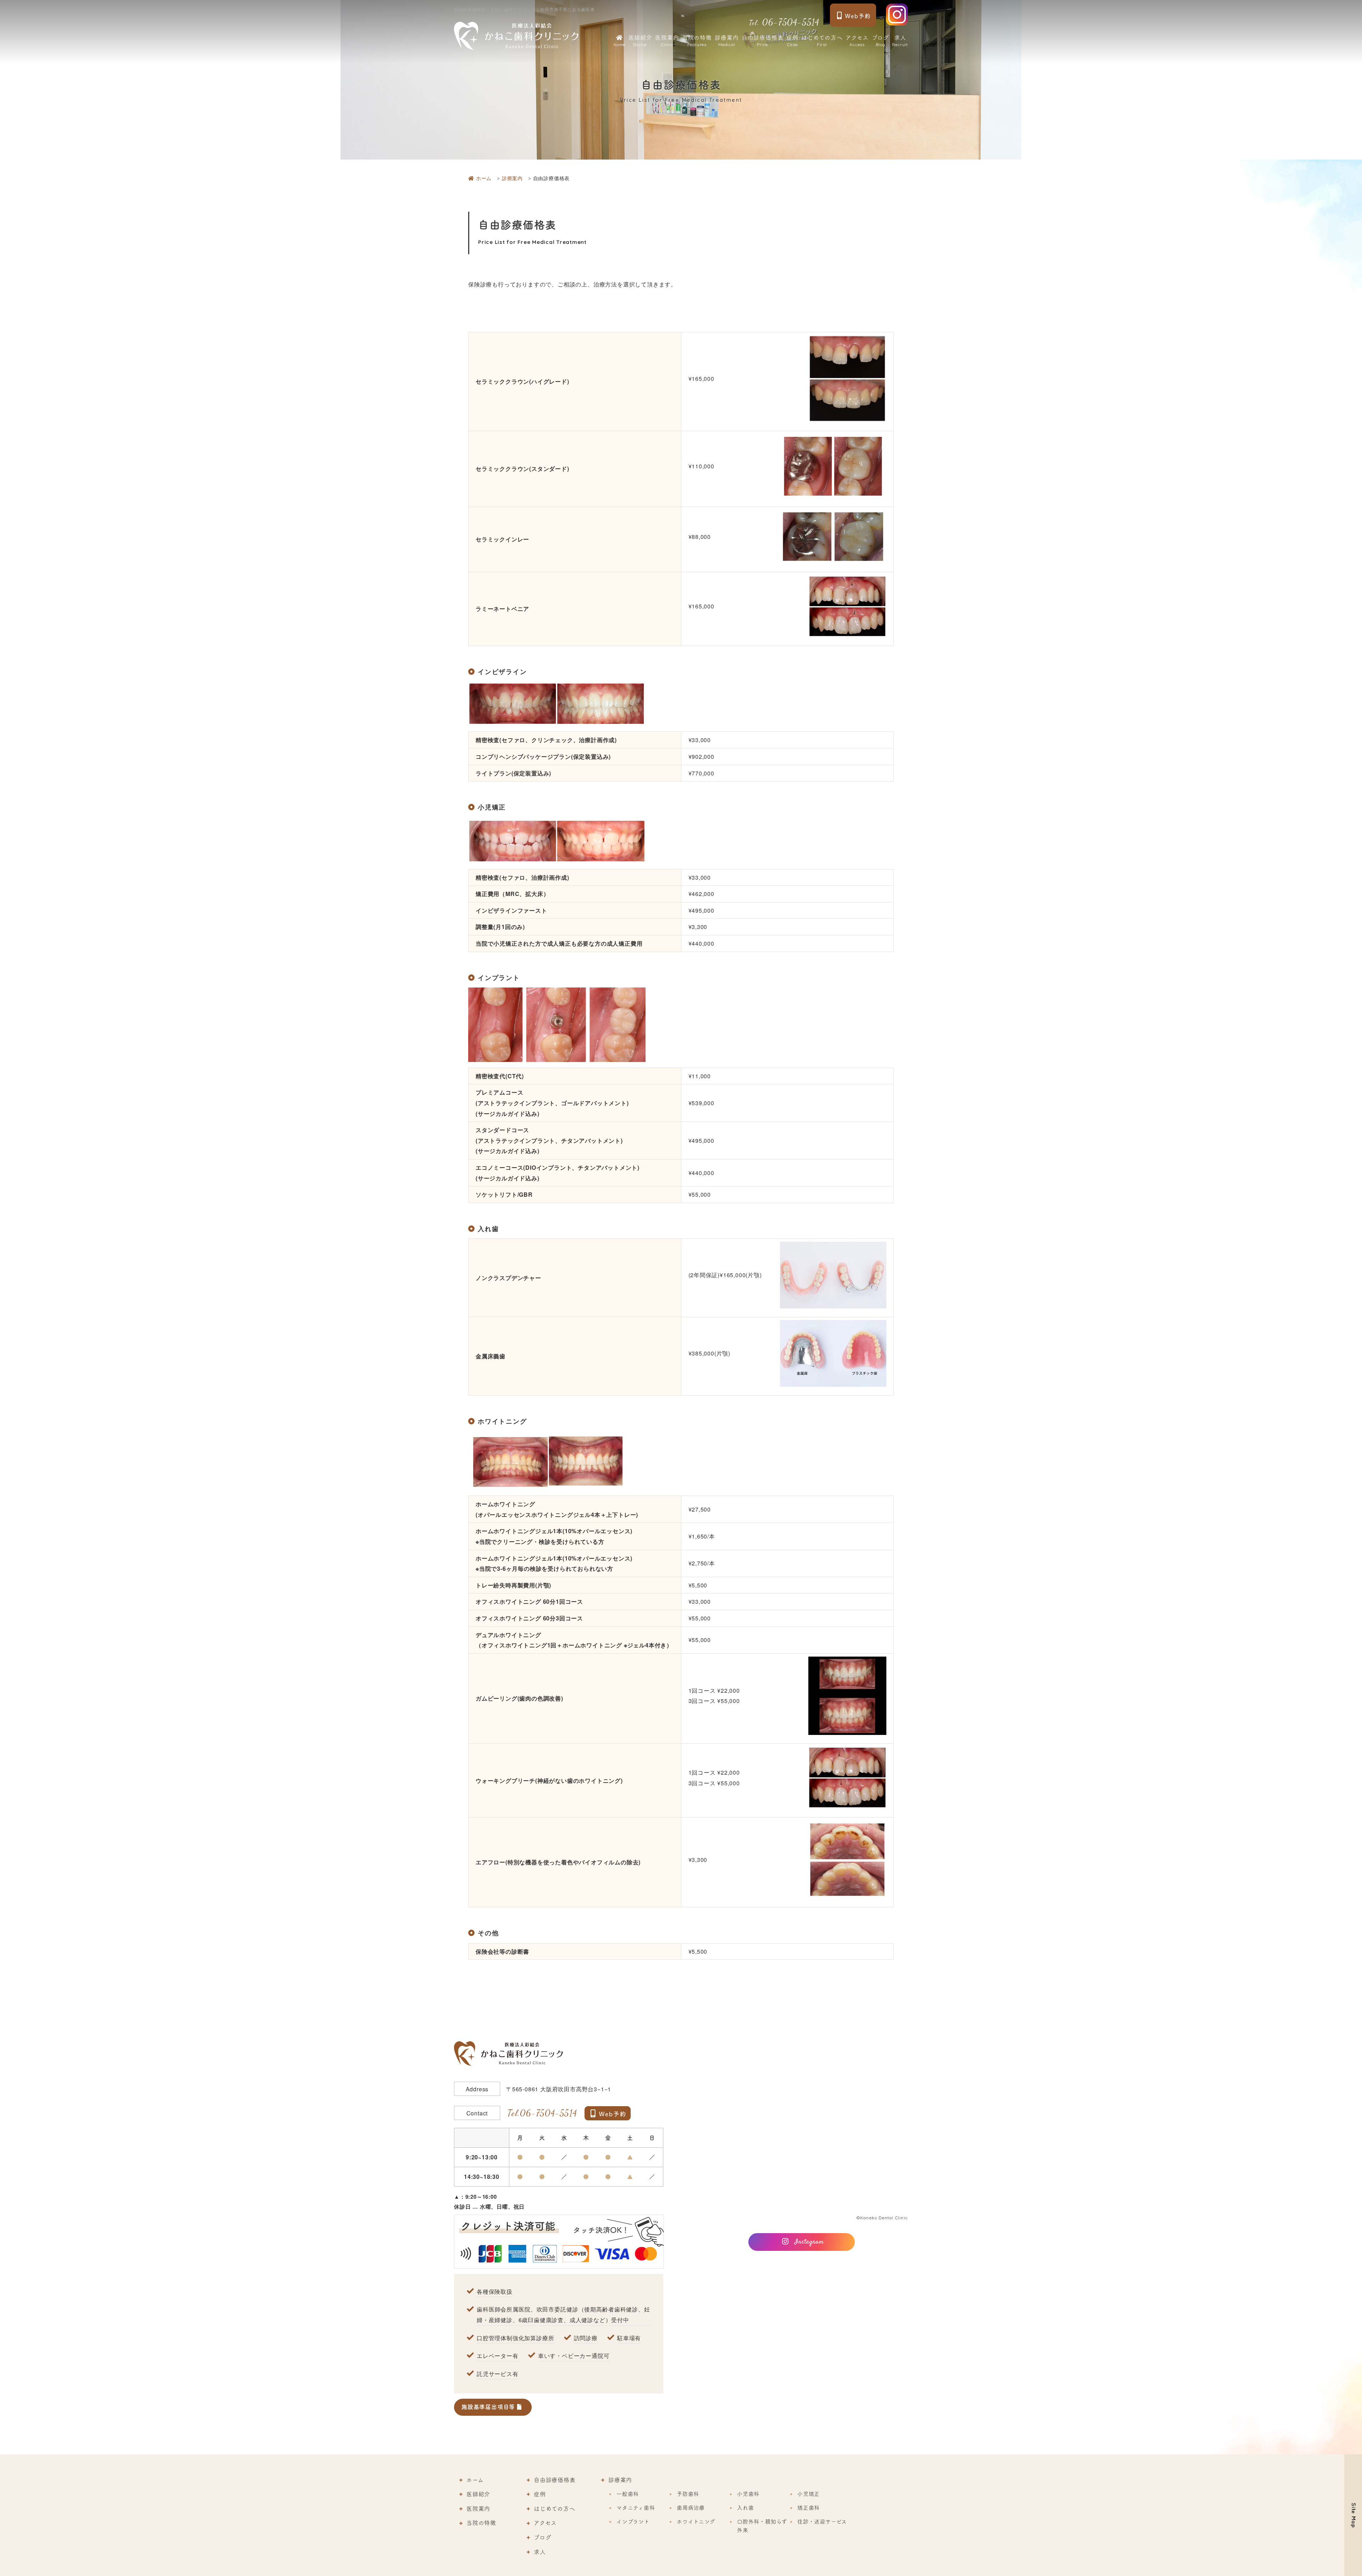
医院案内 (667, 41)
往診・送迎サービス (822, 2522)
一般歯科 (628, 2494)
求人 (900, 41)
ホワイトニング (696, 2522)
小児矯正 (809, 2494)
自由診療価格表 (763, 41)
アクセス (857, 41)
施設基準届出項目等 (489, 2407)
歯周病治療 (691, 2508)
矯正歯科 (809, 2508)
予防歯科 (688, 2494)
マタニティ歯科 (636, 2508)
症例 (792, 41)
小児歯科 (748, 2494)
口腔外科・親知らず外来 (762, 2526)
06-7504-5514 (784, 22)
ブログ (881, 41)
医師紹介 (640, 41)
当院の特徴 (697, 41)
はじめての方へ (822, 41)
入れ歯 (745, 2508)
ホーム (475, 2480)
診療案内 (727, 41)
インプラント (633, 2522)
